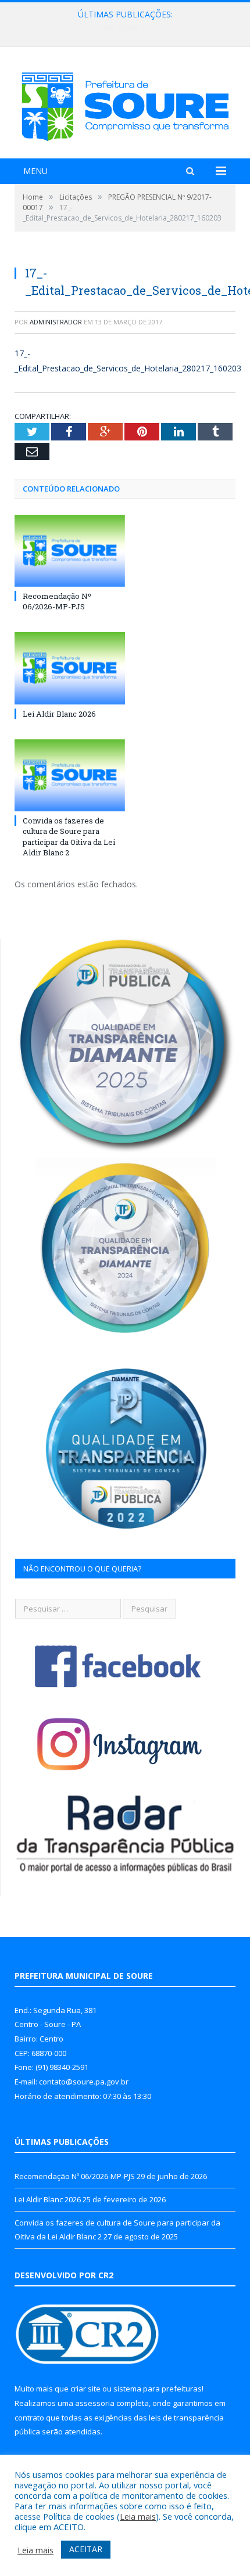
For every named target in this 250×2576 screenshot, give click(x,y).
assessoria (95, 2403)
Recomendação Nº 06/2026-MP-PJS (57, 601)
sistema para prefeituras (158, 2389)
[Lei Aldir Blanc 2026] (70, 668)
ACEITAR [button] (86, 2549)
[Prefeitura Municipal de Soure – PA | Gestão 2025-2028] (125, 104)
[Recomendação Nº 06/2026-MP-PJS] (70, 551)
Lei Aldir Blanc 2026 (122, 27)
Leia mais (138, 2516)
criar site (85, 2389)
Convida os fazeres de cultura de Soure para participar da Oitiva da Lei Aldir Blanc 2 (69, 837)
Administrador (56, 322)
